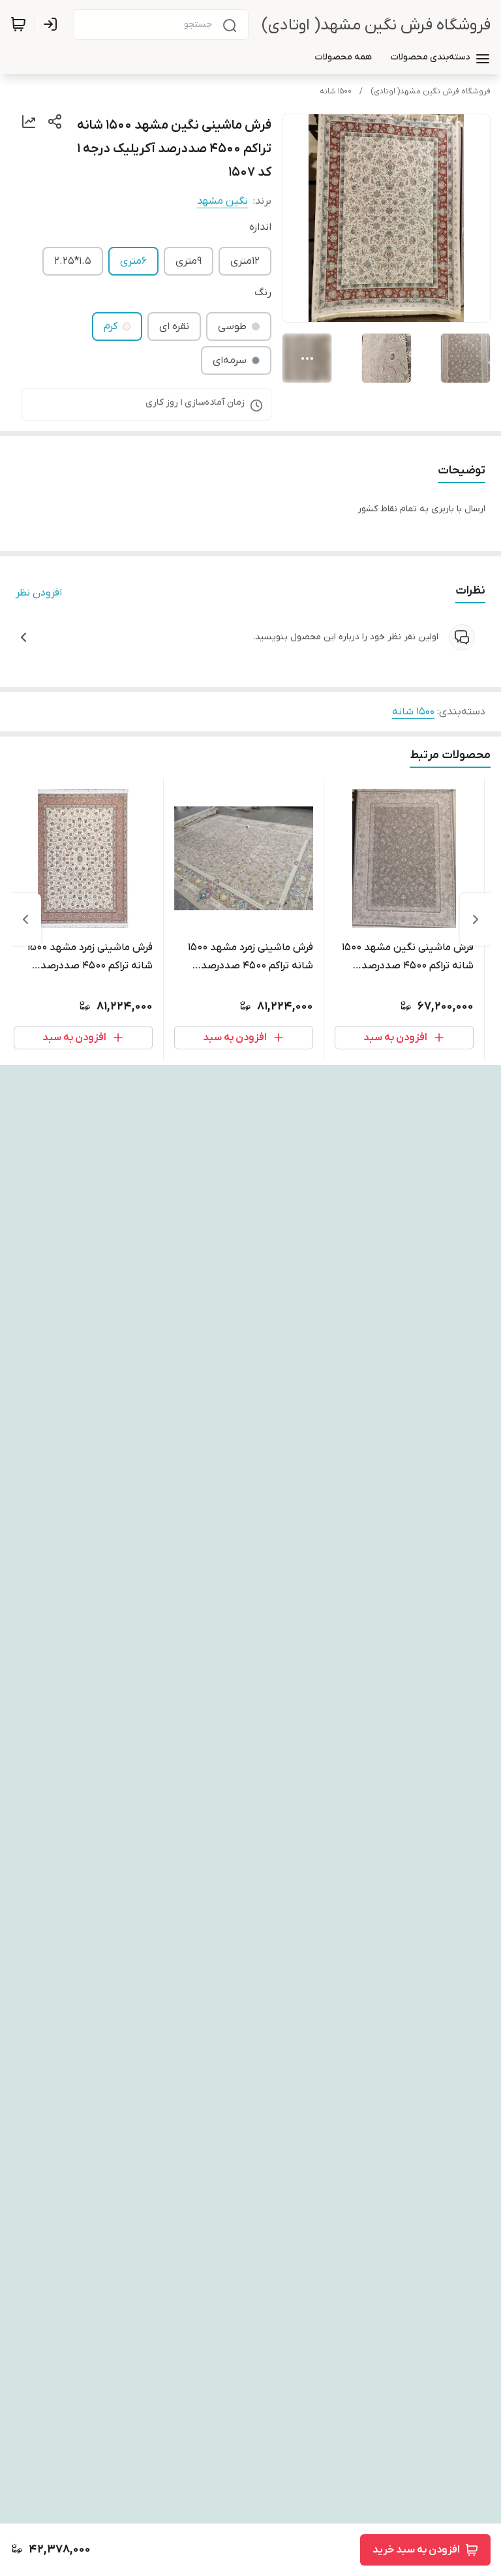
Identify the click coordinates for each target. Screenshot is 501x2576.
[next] (25, 919)
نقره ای (174, 326)
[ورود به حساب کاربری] (53, 24)
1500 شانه (336, 91)
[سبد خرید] (18, 24)
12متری (245, 261)
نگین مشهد (222, 201)
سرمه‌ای (230, 360)
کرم (111, 326)
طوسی (232, 326)
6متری (133, 261)
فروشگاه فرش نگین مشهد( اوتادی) (376, 25)
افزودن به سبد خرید (416, 2550)
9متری (189, 261)
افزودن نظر (39, 593)
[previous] (476, 919)
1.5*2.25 (73, 261)
